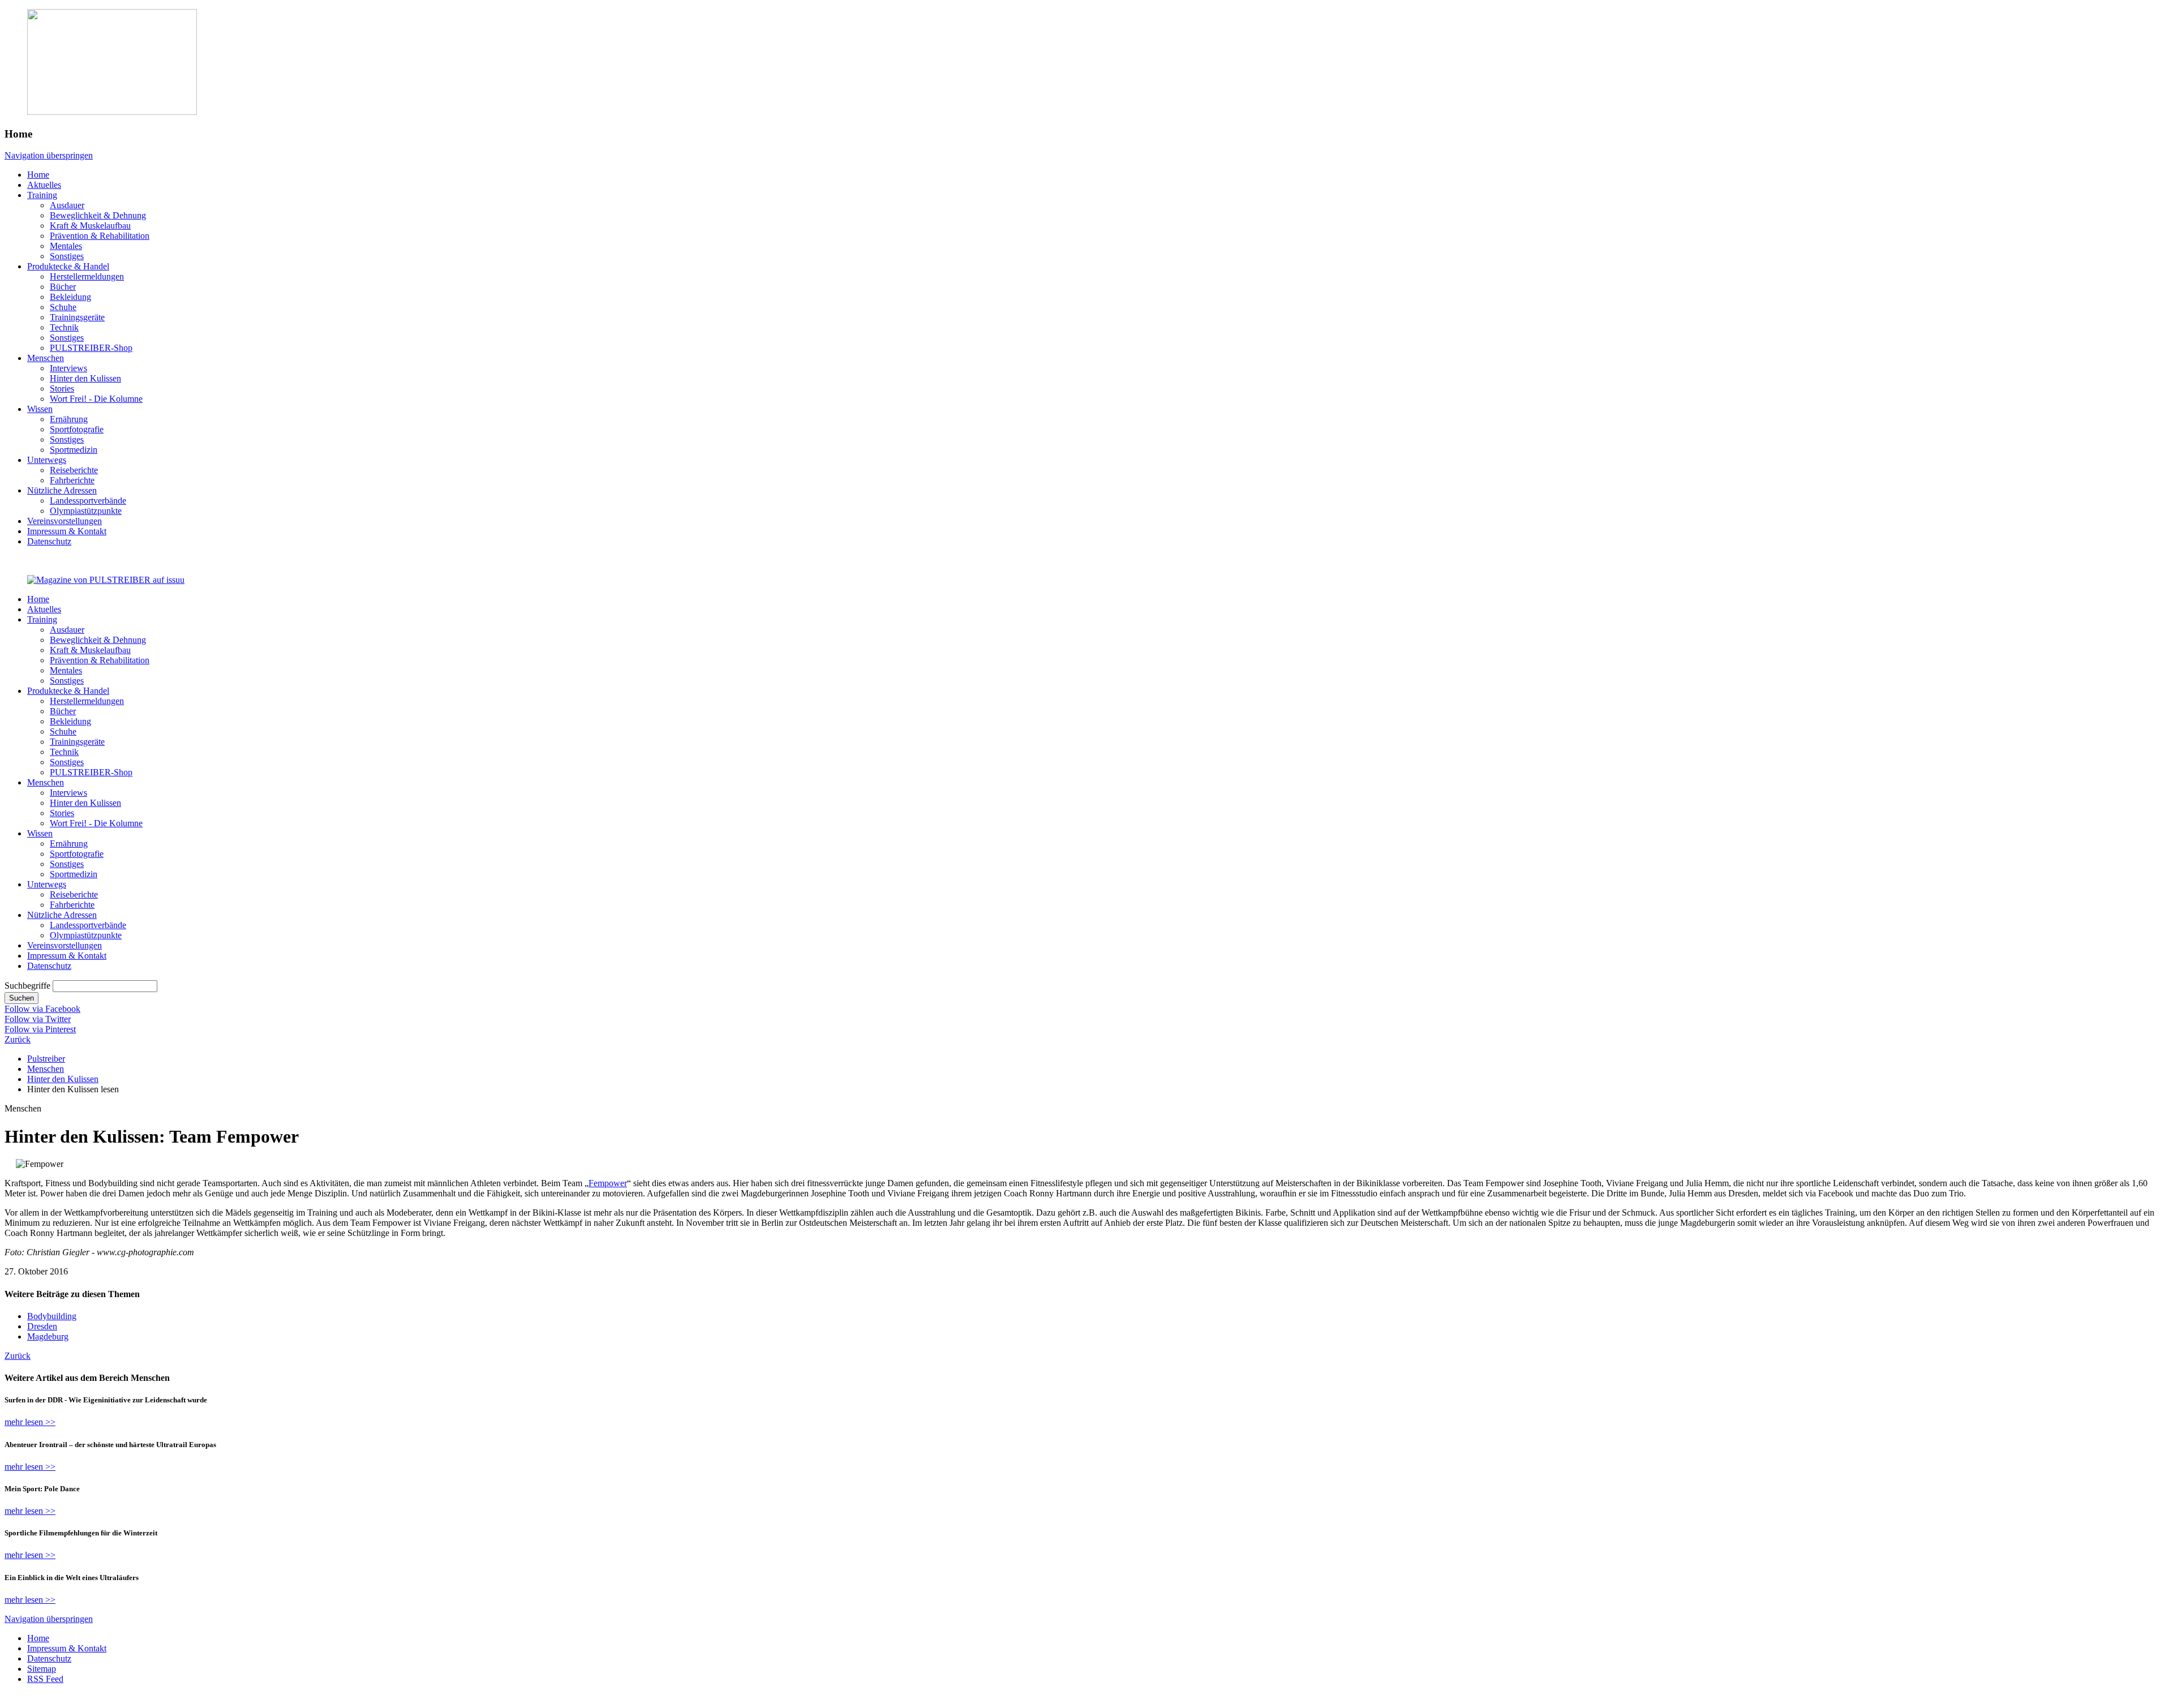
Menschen (46, 1069)
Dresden (42, 1326)
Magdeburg (48, 1336)
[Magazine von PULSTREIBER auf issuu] (106, 580)
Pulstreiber (46, 1059)
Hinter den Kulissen (63, 1079)
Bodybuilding (52, 1316)
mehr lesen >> (30, 1422)
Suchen (22, 998)
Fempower (608, 1183)
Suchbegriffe (27, 986)
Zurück (18, 1039)
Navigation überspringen (49, 155)
